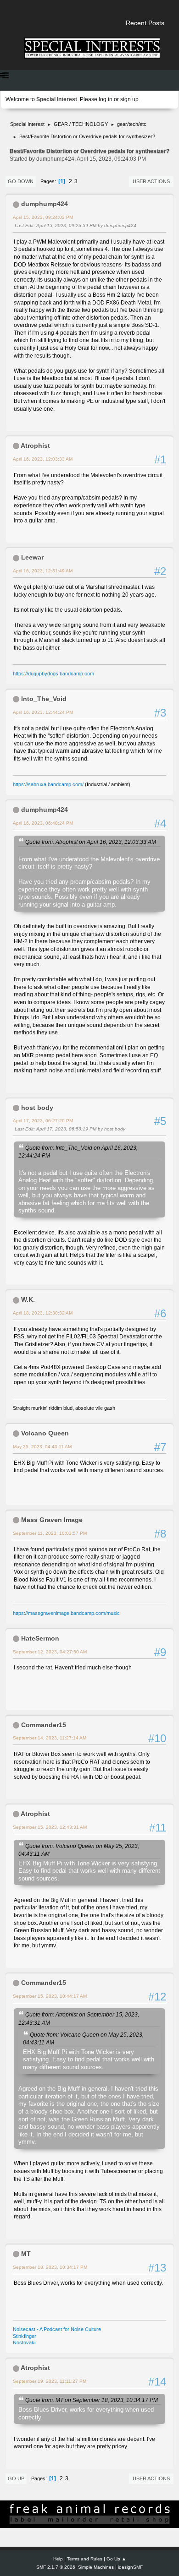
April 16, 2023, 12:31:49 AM (43, 571)
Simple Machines (96, 2567)
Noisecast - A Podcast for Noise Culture (57, 2329)
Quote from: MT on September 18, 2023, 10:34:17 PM (92, 2400)
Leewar (32, 557)
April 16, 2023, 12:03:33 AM (43, 459)
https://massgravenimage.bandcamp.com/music (66, 1613)
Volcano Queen (45, 1433)
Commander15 (44, 1725)
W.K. (28, 1299)
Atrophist (35, 446)
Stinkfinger (25, 2336)
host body (37, 1108)
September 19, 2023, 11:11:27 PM (50, 2381)
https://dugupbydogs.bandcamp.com (53, 674)
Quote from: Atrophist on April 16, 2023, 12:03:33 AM (91, 842)
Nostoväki (24, 2342)
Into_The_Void (44, 699)
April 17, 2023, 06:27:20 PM (43, 1121)
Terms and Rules (85, 2559)
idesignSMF (130, 2567)
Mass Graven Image (52, 1520)
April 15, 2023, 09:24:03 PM (43, 217)
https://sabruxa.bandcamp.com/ (48, 784)
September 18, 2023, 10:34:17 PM (50, 2267)
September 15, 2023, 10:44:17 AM (50, 1996)
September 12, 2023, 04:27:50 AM (50, 1652)
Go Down (21, 181)
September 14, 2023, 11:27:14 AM (50, 1738)
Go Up (16, 2478)
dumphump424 (45, 204)
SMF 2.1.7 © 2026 (56, 2567)
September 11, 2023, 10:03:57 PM (50, 1533)
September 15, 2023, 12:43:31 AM (50, 1827)
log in (106, 99)
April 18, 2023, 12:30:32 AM (43, 1313)
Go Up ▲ (116, 2559)
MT (26, 2254)
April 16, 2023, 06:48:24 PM (43, 823)
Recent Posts (145, 23)
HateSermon (40, 1638)
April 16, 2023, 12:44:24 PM (43, 712)
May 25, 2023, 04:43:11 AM (42, 1447)
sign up (129, 99)
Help (58, 2559)
